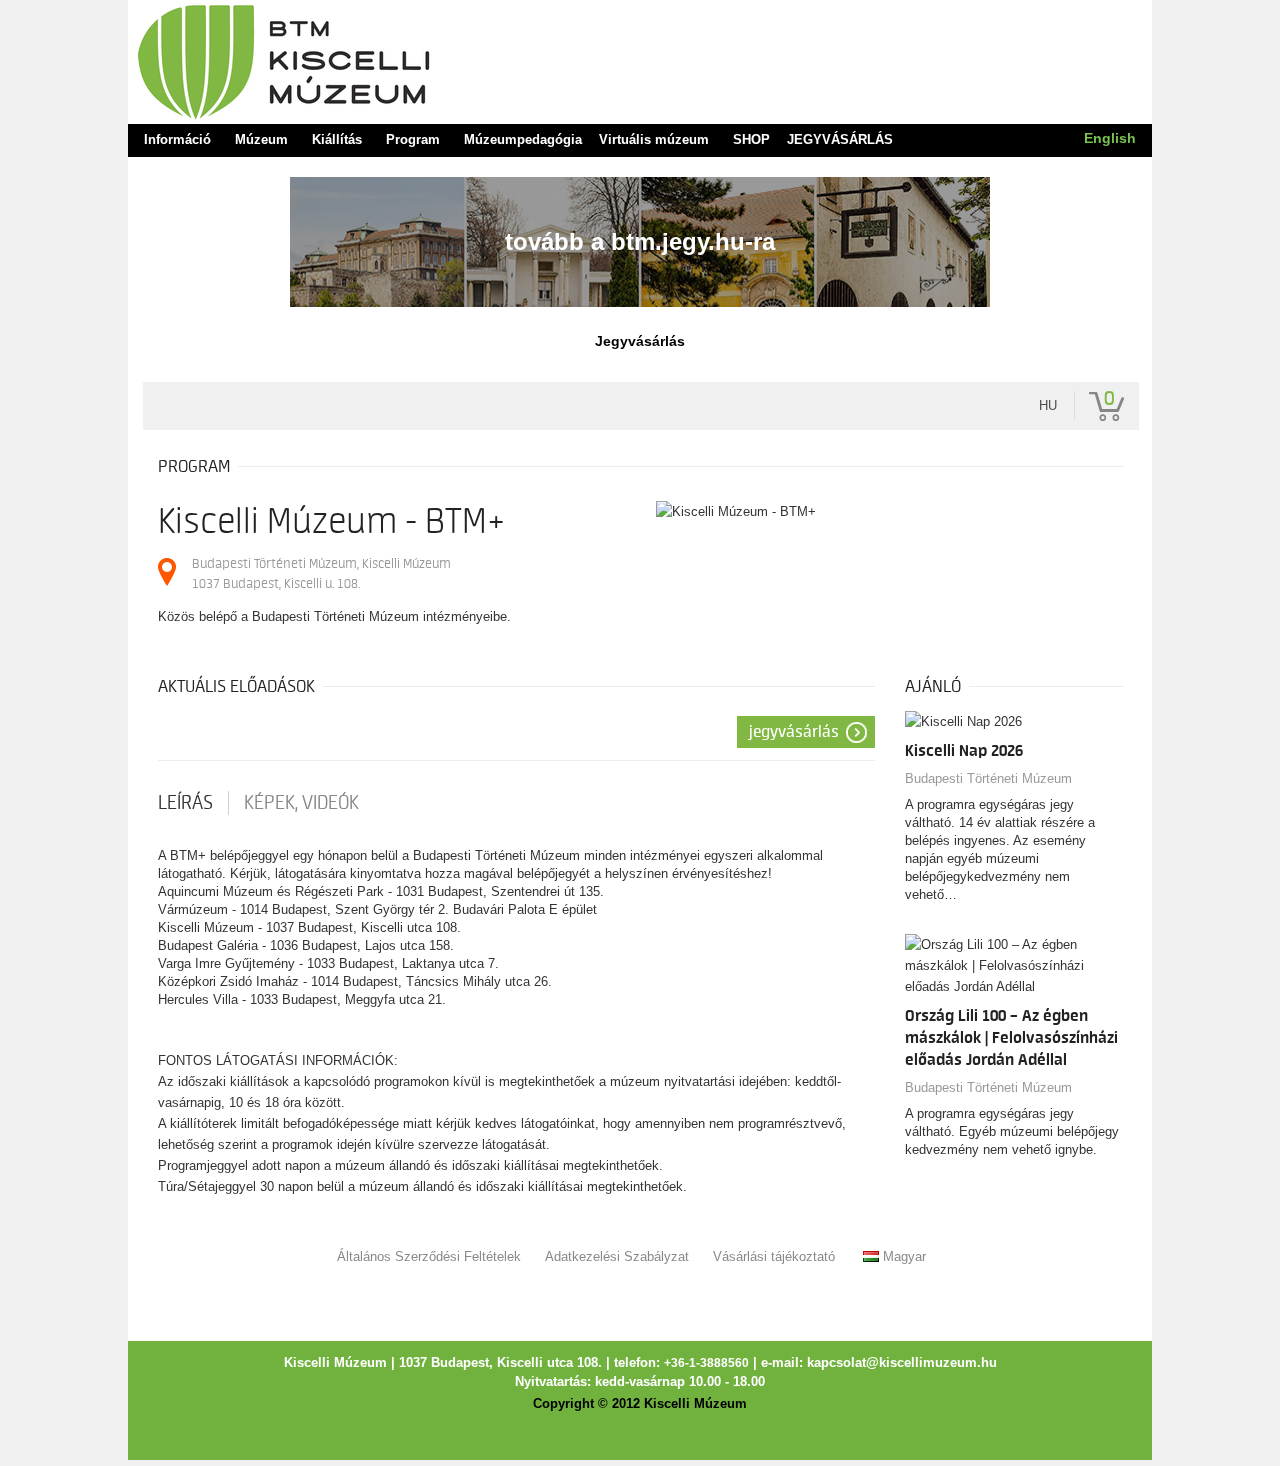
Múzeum (261, 140)
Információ (177, 140)
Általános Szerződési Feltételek (429, 1256)
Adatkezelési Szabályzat (617, 1256)
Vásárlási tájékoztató (774, 1256)
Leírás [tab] (185, 803)
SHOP (751, 140)
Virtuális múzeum (654, 140)
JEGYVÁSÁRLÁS (840, 140)
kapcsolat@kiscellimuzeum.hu (902, 1363)
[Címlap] (640, 61)
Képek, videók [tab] (301, 803)
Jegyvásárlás (794, 732)
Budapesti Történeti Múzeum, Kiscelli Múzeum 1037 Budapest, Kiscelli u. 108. (321, 573)
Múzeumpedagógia (523, 140)
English (1110, 138)
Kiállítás (337, 140)
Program (413, 140)
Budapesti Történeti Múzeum (988, 778)
